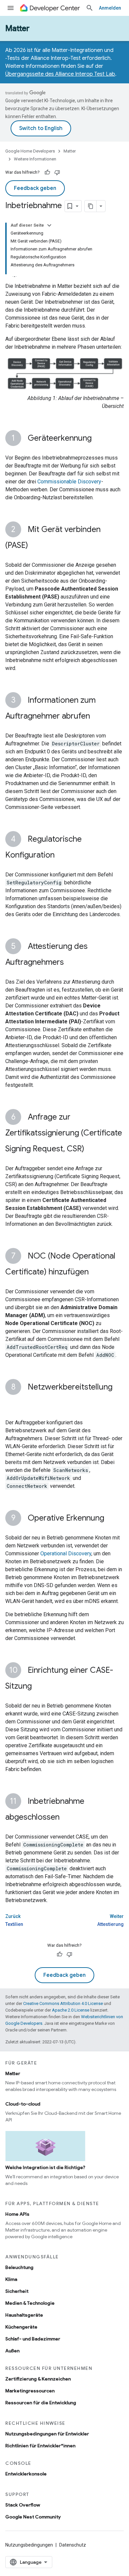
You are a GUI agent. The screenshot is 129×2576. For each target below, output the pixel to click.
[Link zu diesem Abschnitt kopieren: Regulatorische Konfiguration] (61, 856)
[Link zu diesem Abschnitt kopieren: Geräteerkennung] (98, 439)
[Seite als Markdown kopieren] (91, 206)
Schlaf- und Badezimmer (33, 2339)
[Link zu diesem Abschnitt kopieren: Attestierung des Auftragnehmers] (70, 963)
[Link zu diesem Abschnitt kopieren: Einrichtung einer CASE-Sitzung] (38, 1687)
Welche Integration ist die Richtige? (45, 2167)
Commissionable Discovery (69, 482)
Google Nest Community (33, 2517)
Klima (11, 2279)
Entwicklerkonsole (26, 2474)
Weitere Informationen (35, 159)
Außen (12, 2351)
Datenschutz (73, 2545)
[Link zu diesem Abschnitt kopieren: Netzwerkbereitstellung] (12, 1403)
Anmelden (110, 8)
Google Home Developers (30, 151)
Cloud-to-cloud (23, 2104)
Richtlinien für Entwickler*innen (40, 2446)
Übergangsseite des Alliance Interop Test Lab (60, 74)
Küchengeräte (21, 2327)
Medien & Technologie (30, 2303)
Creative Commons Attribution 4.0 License (63, 2003)
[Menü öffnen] (11, 8)
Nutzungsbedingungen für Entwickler (47, 2434)
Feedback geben (35, 188)
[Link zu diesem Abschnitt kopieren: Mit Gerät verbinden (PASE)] (35, 546)
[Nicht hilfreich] (57, 172)
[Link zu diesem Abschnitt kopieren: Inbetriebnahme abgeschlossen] (66, 1818)
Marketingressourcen (30, 2391)
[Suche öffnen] (90, 8)
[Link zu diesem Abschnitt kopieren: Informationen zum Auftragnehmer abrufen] (97, 717)
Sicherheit (17, 2291)
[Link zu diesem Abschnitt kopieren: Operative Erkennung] (111, 1519)
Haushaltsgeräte (24, 2315)
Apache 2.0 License (71, 2010)
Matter (17, 28)
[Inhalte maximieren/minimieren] (49, 225)
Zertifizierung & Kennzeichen (38, 2379)
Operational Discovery (66, 1554)
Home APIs (17, 2214)
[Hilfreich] (47, 172)
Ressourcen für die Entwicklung (41, 2403)
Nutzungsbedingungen (29, 2545)
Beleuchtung (19, 2267)
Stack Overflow (23, 2505)
